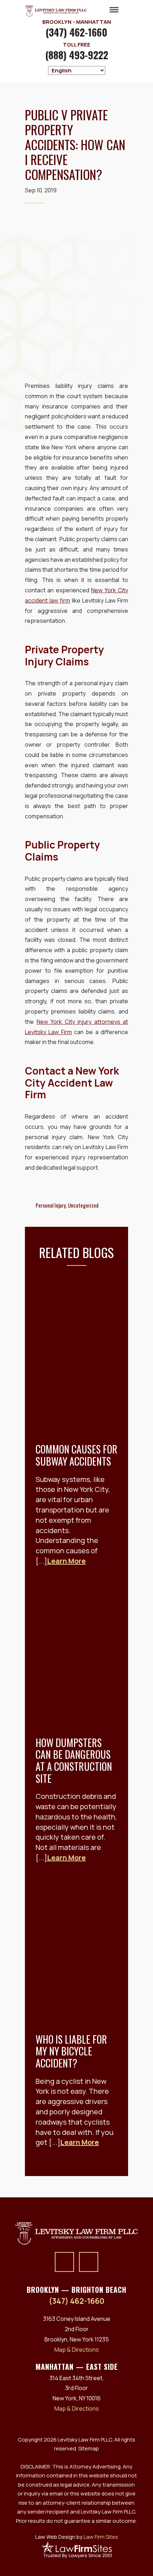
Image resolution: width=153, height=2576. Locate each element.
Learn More (66, 1561)
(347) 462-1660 (76, 32)
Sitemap (89, 2448)
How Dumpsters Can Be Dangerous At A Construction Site (74, 1761)
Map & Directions (77, 2350)
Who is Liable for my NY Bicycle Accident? (71, 2051)
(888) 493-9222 (77, 55)
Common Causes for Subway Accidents (76, 1455)
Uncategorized (83, 1205)
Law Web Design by (77, 2537)
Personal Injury (51, 1205)
